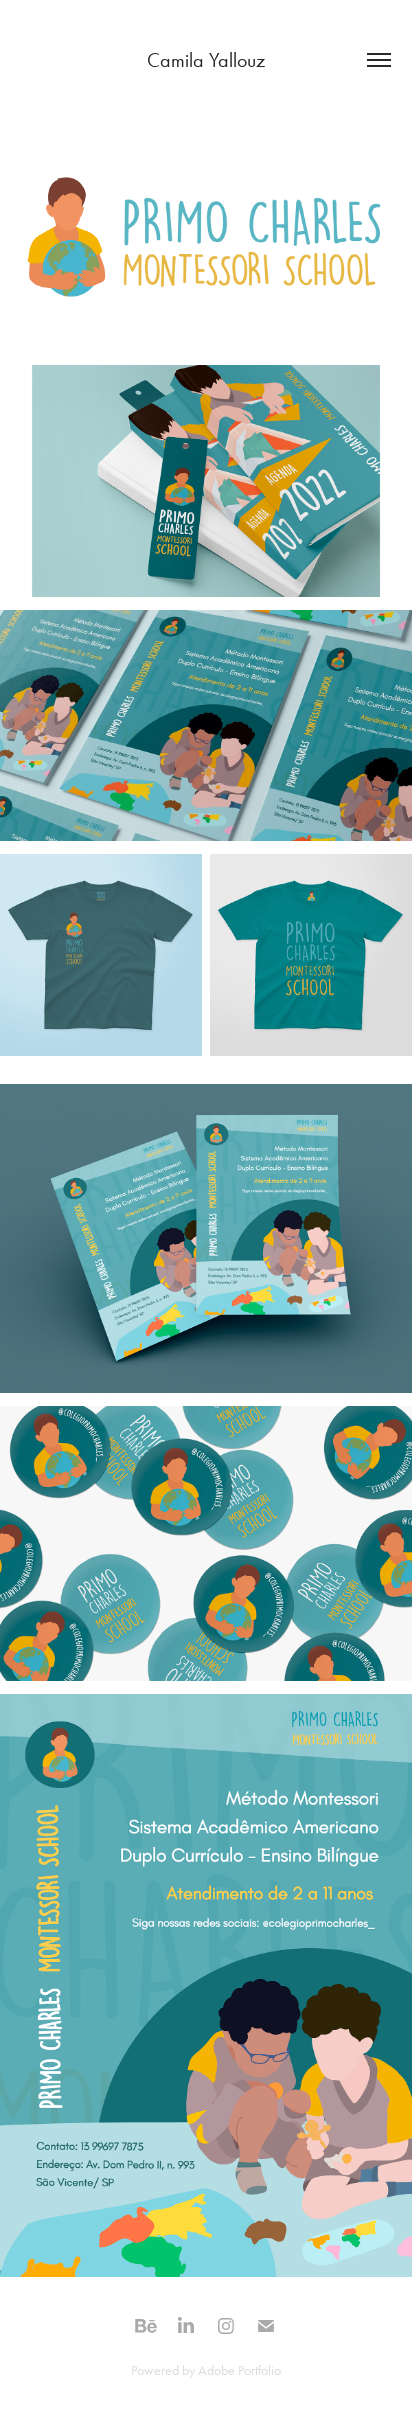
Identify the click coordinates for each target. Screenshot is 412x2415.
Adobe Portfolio (239, 2370)
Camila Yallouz (206, 60)
